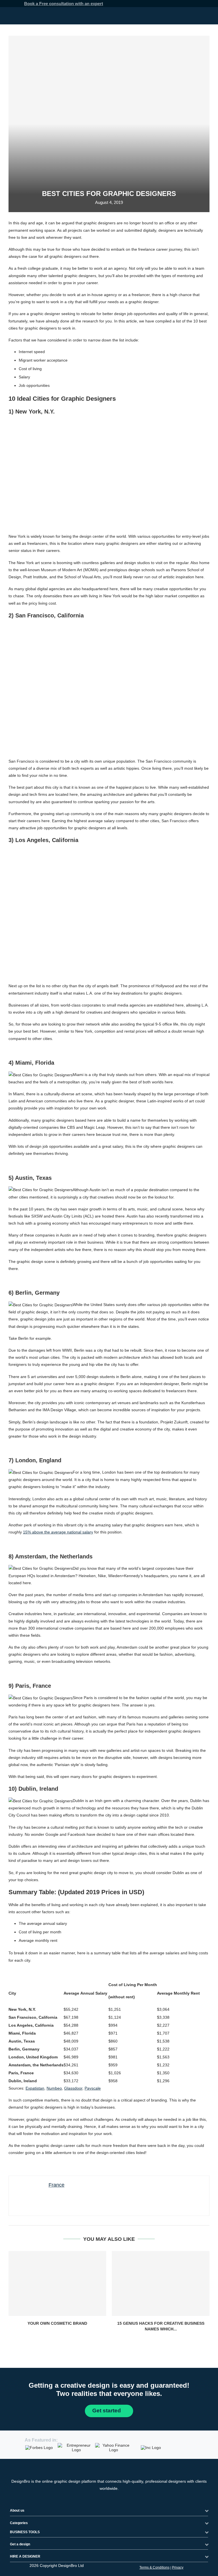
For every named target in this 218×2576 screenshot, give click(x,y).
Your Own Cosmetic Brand (57, 2323)
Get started (107, 2410)
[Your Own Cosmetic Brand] (57, 2283)
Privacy (178, 2567)
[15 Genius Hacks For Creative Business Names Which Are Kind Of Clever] (161, 2283)
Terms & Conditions (154, 2567)
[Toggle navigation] (207, 16)
